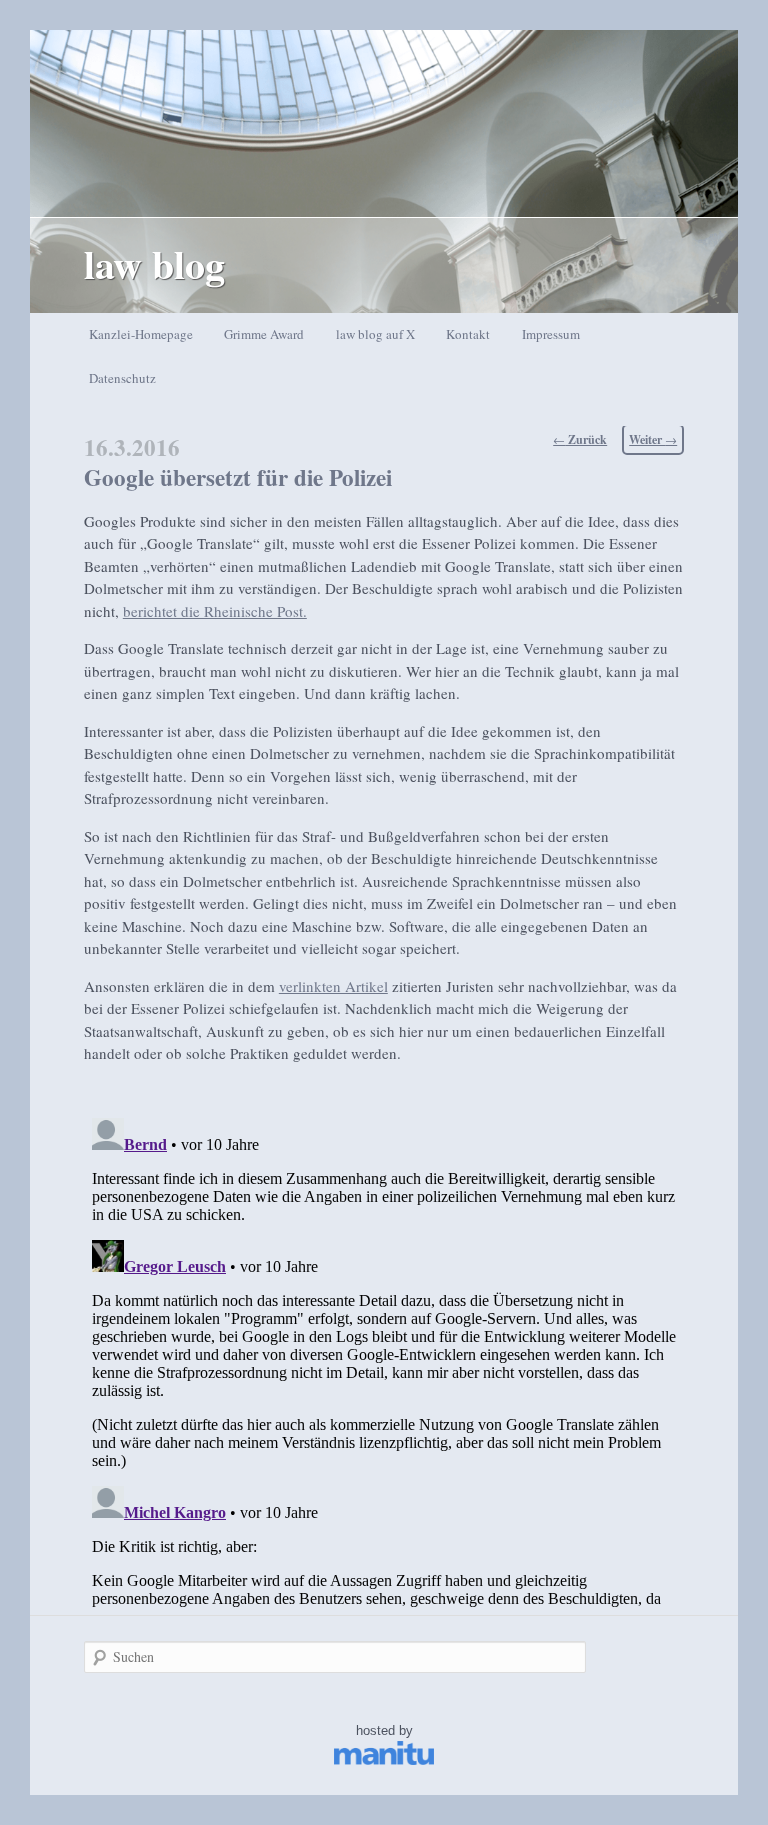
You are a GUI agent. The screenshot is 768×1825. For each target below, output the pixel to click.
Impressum (551, 334)
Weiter (653, 439)
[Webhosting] (384, 1760)
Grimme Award (264, 334)
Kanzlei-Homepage (141, 334)
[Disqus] (384, 1360)
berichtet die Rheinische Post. (215, 611)
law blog (154, 263)
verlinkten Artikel (333, 986)
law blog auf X (375, 334)
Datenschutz (122, 378)
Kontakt (468, 334)
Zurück (580, 439)
